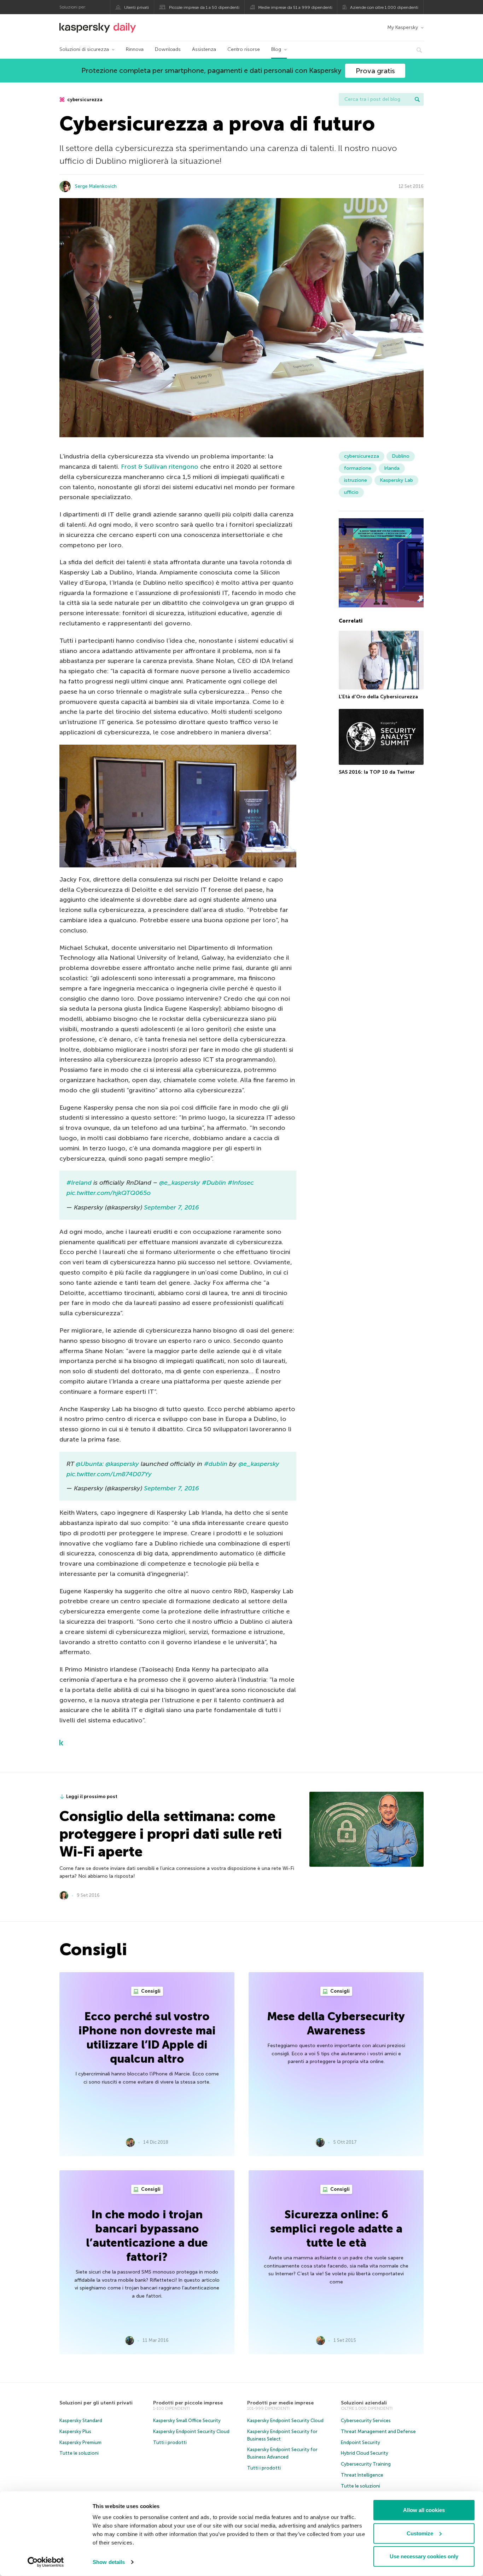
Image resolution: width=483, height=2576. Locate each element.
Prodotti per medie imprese (280, 2403)
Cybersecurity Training (366, 2464)
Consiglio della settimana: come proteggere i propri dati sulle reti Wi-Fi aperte (171, 1834)
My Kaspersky (403, 27)
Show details (109, 2562)
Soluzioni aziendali (364, 2403)
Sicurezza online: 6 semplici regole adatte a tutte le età (336, 2229)
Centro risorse (244, 49)
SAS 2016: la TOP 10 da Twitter (377, 772)
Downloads (168, 49)
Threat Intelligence (362, 2475)
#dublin (216, 1464)
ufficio (351, 492)
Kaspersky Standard (81, 2421)
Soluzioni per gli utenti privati (96, 2403)
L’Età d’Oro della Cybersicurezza (378, 697)
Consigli (150, 1991)
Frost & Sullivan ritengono (160, 467)
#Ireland (79, 1183)
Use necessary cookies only (424, 2556)
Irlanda (392, 468)
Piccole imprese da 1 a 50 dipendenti (204, 7)
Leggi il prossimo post (92, 1797)
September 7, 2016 (171, 1207)
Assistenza (204, 49)
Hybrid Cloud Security (365, 2453)
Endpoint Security (360, 2442)
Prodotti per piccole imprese (188, 2403)
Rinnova (135, 49)
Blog (276, 49)
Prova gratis (375, 71)
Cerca (417, 99)
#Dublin (214, 1183)
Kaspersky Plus (75, 2431)
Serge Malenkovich (96, 186)
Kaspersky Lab (396, 480)
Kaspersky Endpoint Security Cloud (191, 2431)
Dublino (401, 456)
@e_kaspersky (180, 1183)
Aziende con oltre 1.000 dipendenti (384, 7)
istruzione (356, 480)
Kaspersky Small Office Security (187, 2421)
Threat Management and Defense (378, 2431)
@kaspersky (122, 1464)
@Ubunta (89, 1464)
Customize (420, 2533)
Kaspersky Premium (80, 2442)
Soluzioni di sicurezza (84, 49)
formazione (358, 468)
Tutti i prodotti (170, 2442)
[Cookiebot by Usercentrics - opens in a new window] (46, 2562)
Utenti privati (136, 7)
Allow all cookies (424, 2510)
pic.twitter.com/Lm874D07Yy (109, 1474)
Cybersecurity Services (366, 2421)
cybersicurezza (84, 100)
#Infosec (241, 1183)
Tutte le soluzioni (79, 2453)
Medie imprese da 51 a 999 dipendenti (295, 7)
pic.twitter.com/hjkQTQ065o (109, 1193)
